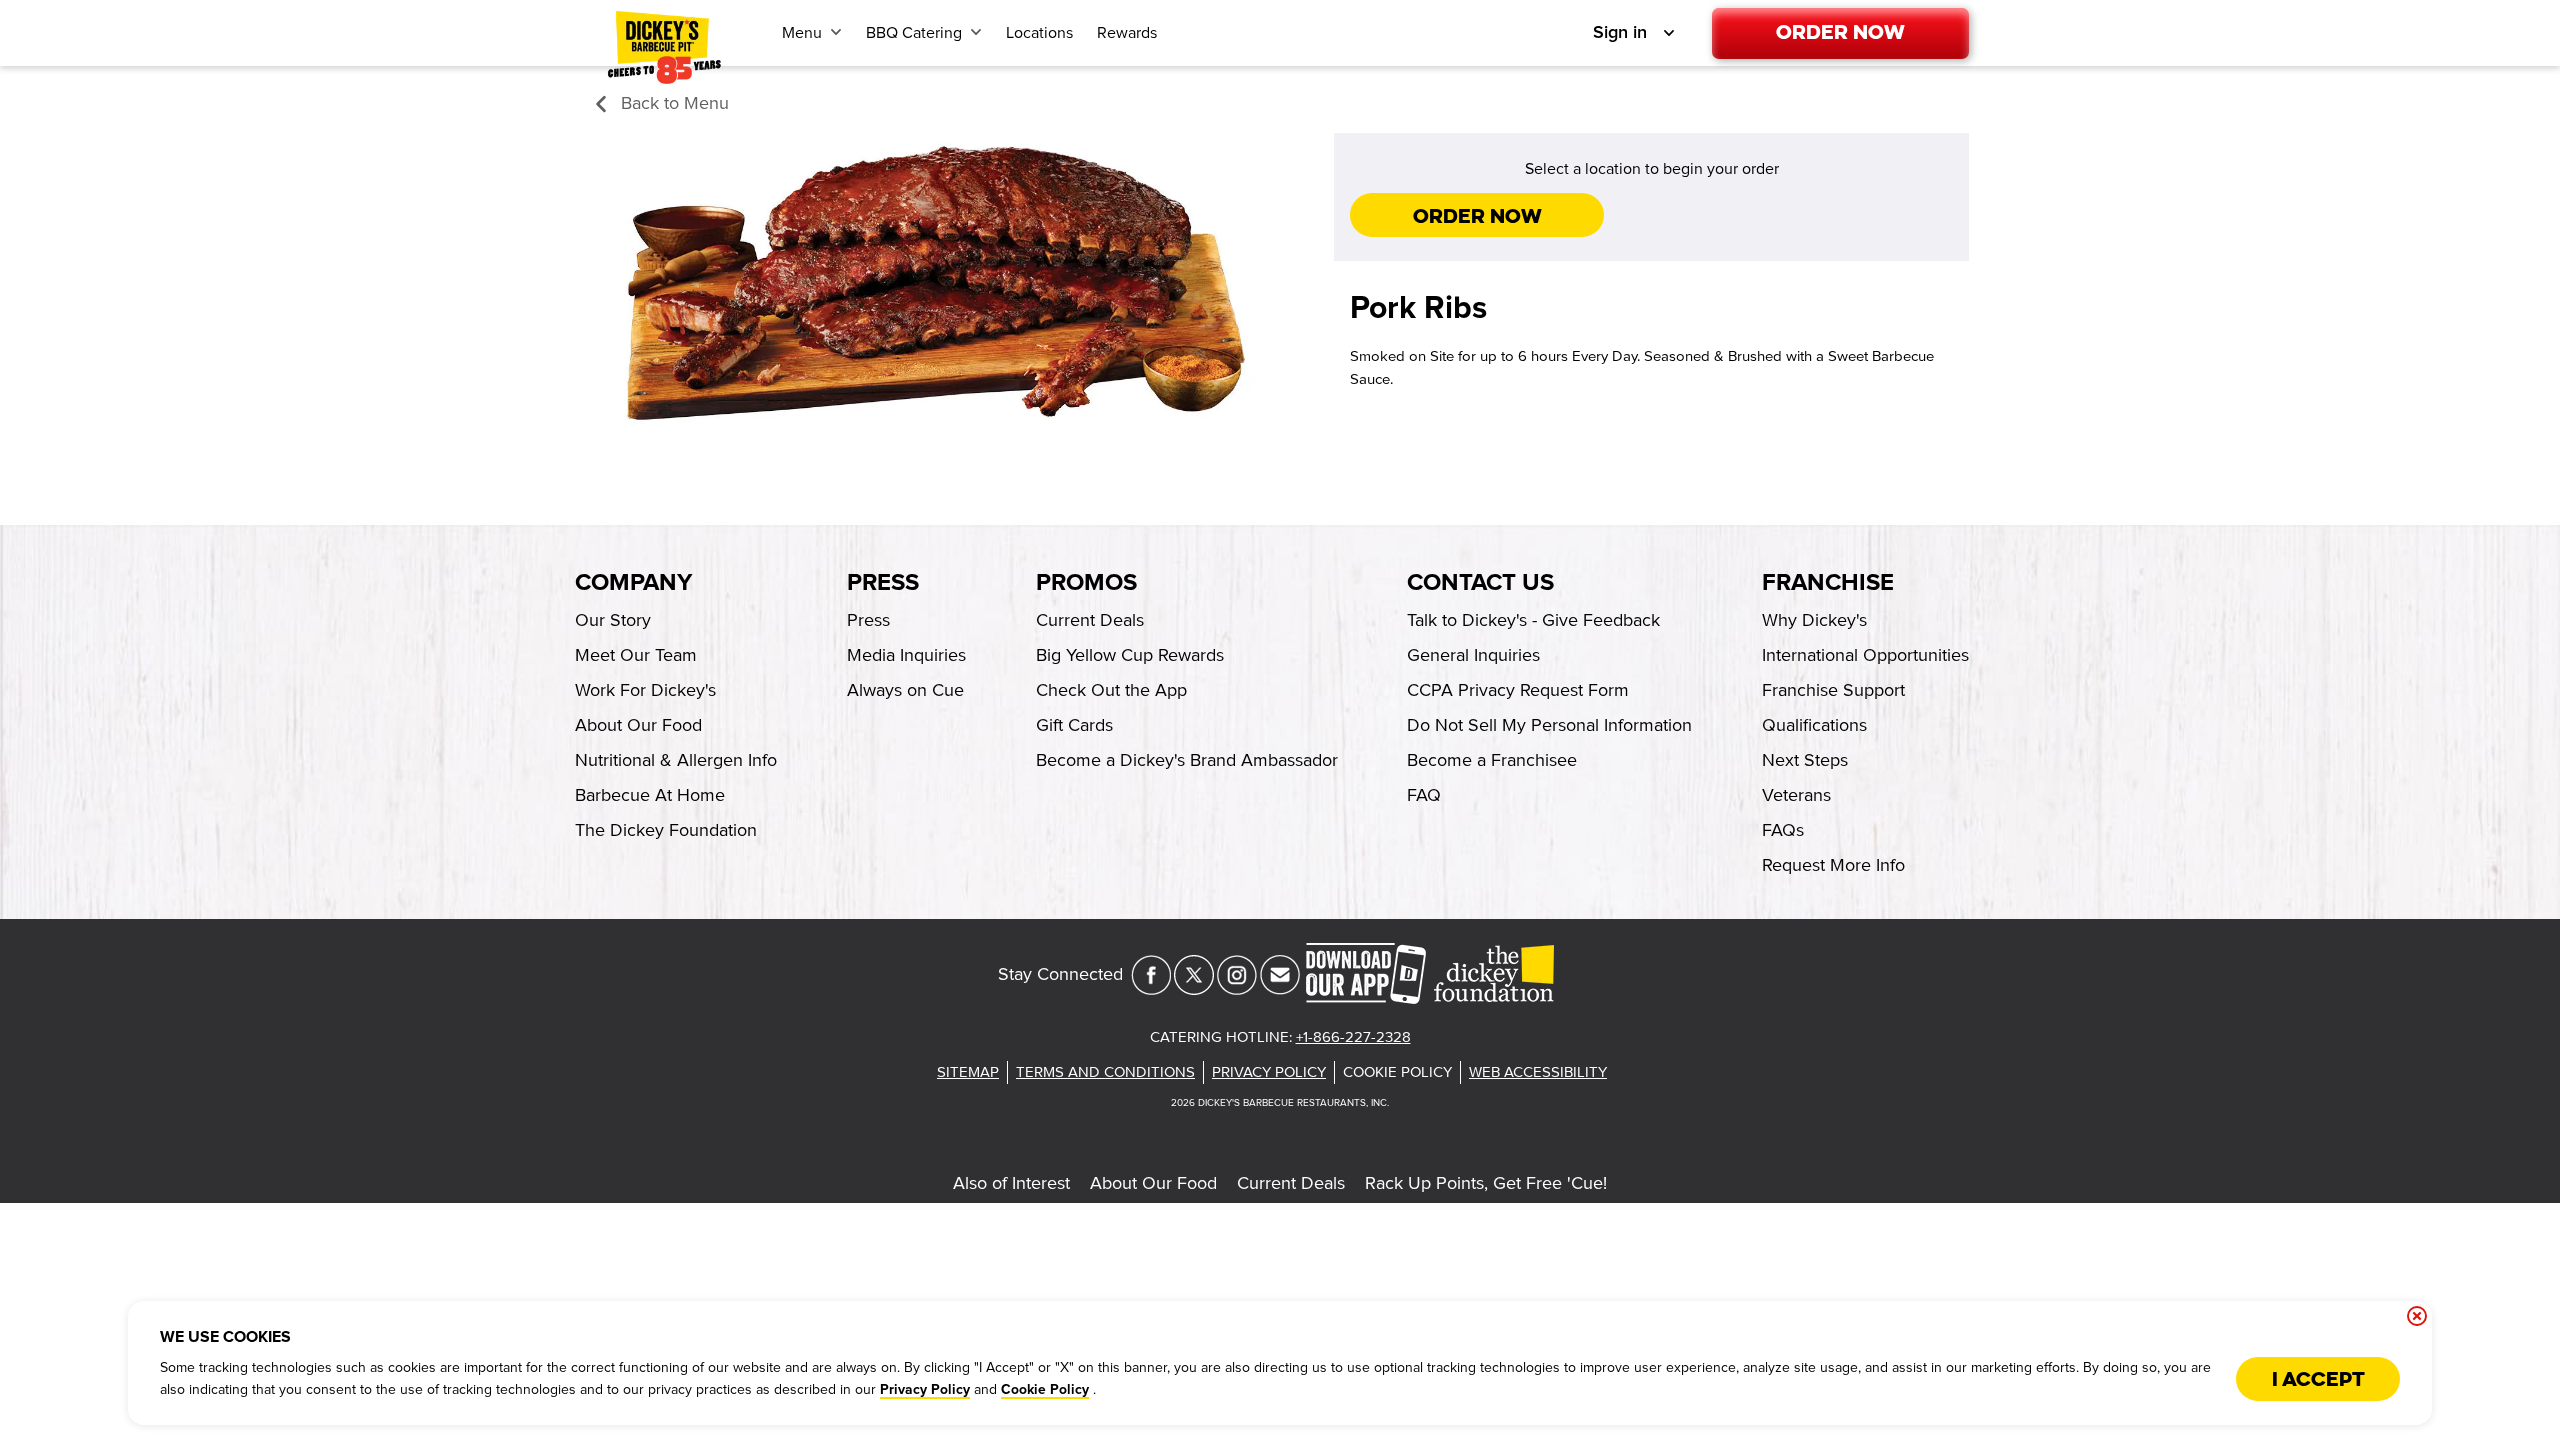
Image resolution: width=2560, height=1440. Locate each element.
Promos (1086, 583)
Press (883, 583)
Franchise (1828, 583)
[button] (660, 103)
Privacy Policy (925, 1390)
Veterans (1796, 795)
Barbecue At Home (650, 795)
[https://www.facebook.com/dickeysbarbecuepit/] (1151, 989)
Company (633, 583)
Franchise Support (1833, 690)
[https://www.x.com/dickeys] (1194, 989)
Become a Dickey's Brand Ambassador (1187, 760)
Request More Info (1833, 865)
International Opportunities (1865, 655)
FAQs (1783, 830)
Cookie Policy (1045, 1390)
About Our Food (1153, 1183)
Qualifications (1814, 725)
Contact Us (1480, 583)
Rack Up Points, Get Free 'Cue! (1486, 1183)
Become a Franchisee (1492, 760)
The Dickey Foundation (666, 830)
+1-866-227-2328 (1353, 1037)
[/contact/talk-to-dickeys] (1280, 989)
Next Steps (1805, 760)
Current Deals (1291, 1183)
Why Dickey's (1814, 620)
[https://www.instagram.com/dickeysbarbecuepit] (1237, 989)
